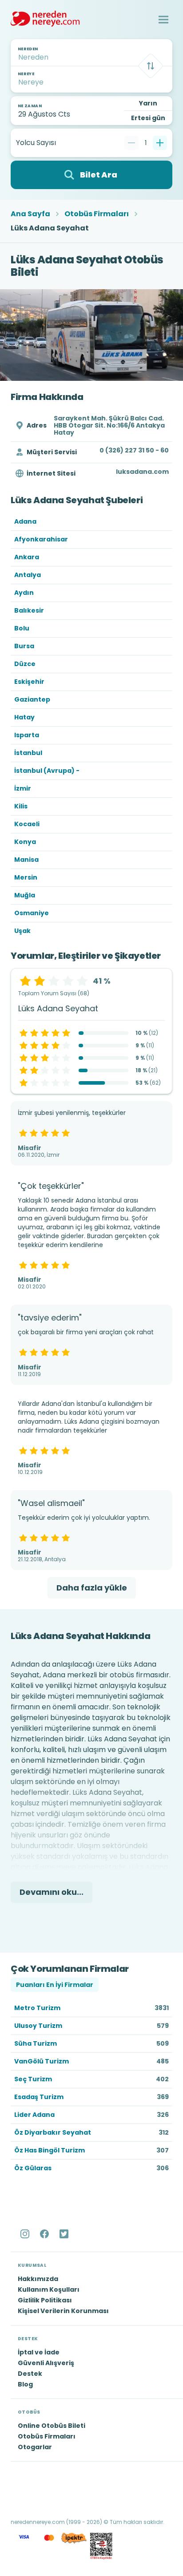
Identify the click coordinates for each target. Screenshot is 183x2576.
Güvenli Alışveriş (46, 2363)
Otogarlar (35, 2447)
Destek (30, 2374)
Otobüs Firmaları (97, 214)
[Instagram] (26, 2234)
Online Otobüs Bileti (52, 2426)
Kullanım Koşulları (49, 2289)
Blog (25, 2384)
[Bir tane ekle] (160, 143)
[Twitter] (65, 2234)
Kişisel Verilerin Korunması (63, 2311)
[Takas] (151, 66)
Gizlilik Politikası (45, 2300)
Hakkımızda (38, 2279)
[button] (163, 20)
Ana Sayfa (30, 214)
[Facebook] (45, 2234)
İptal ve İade (39, 2352)
